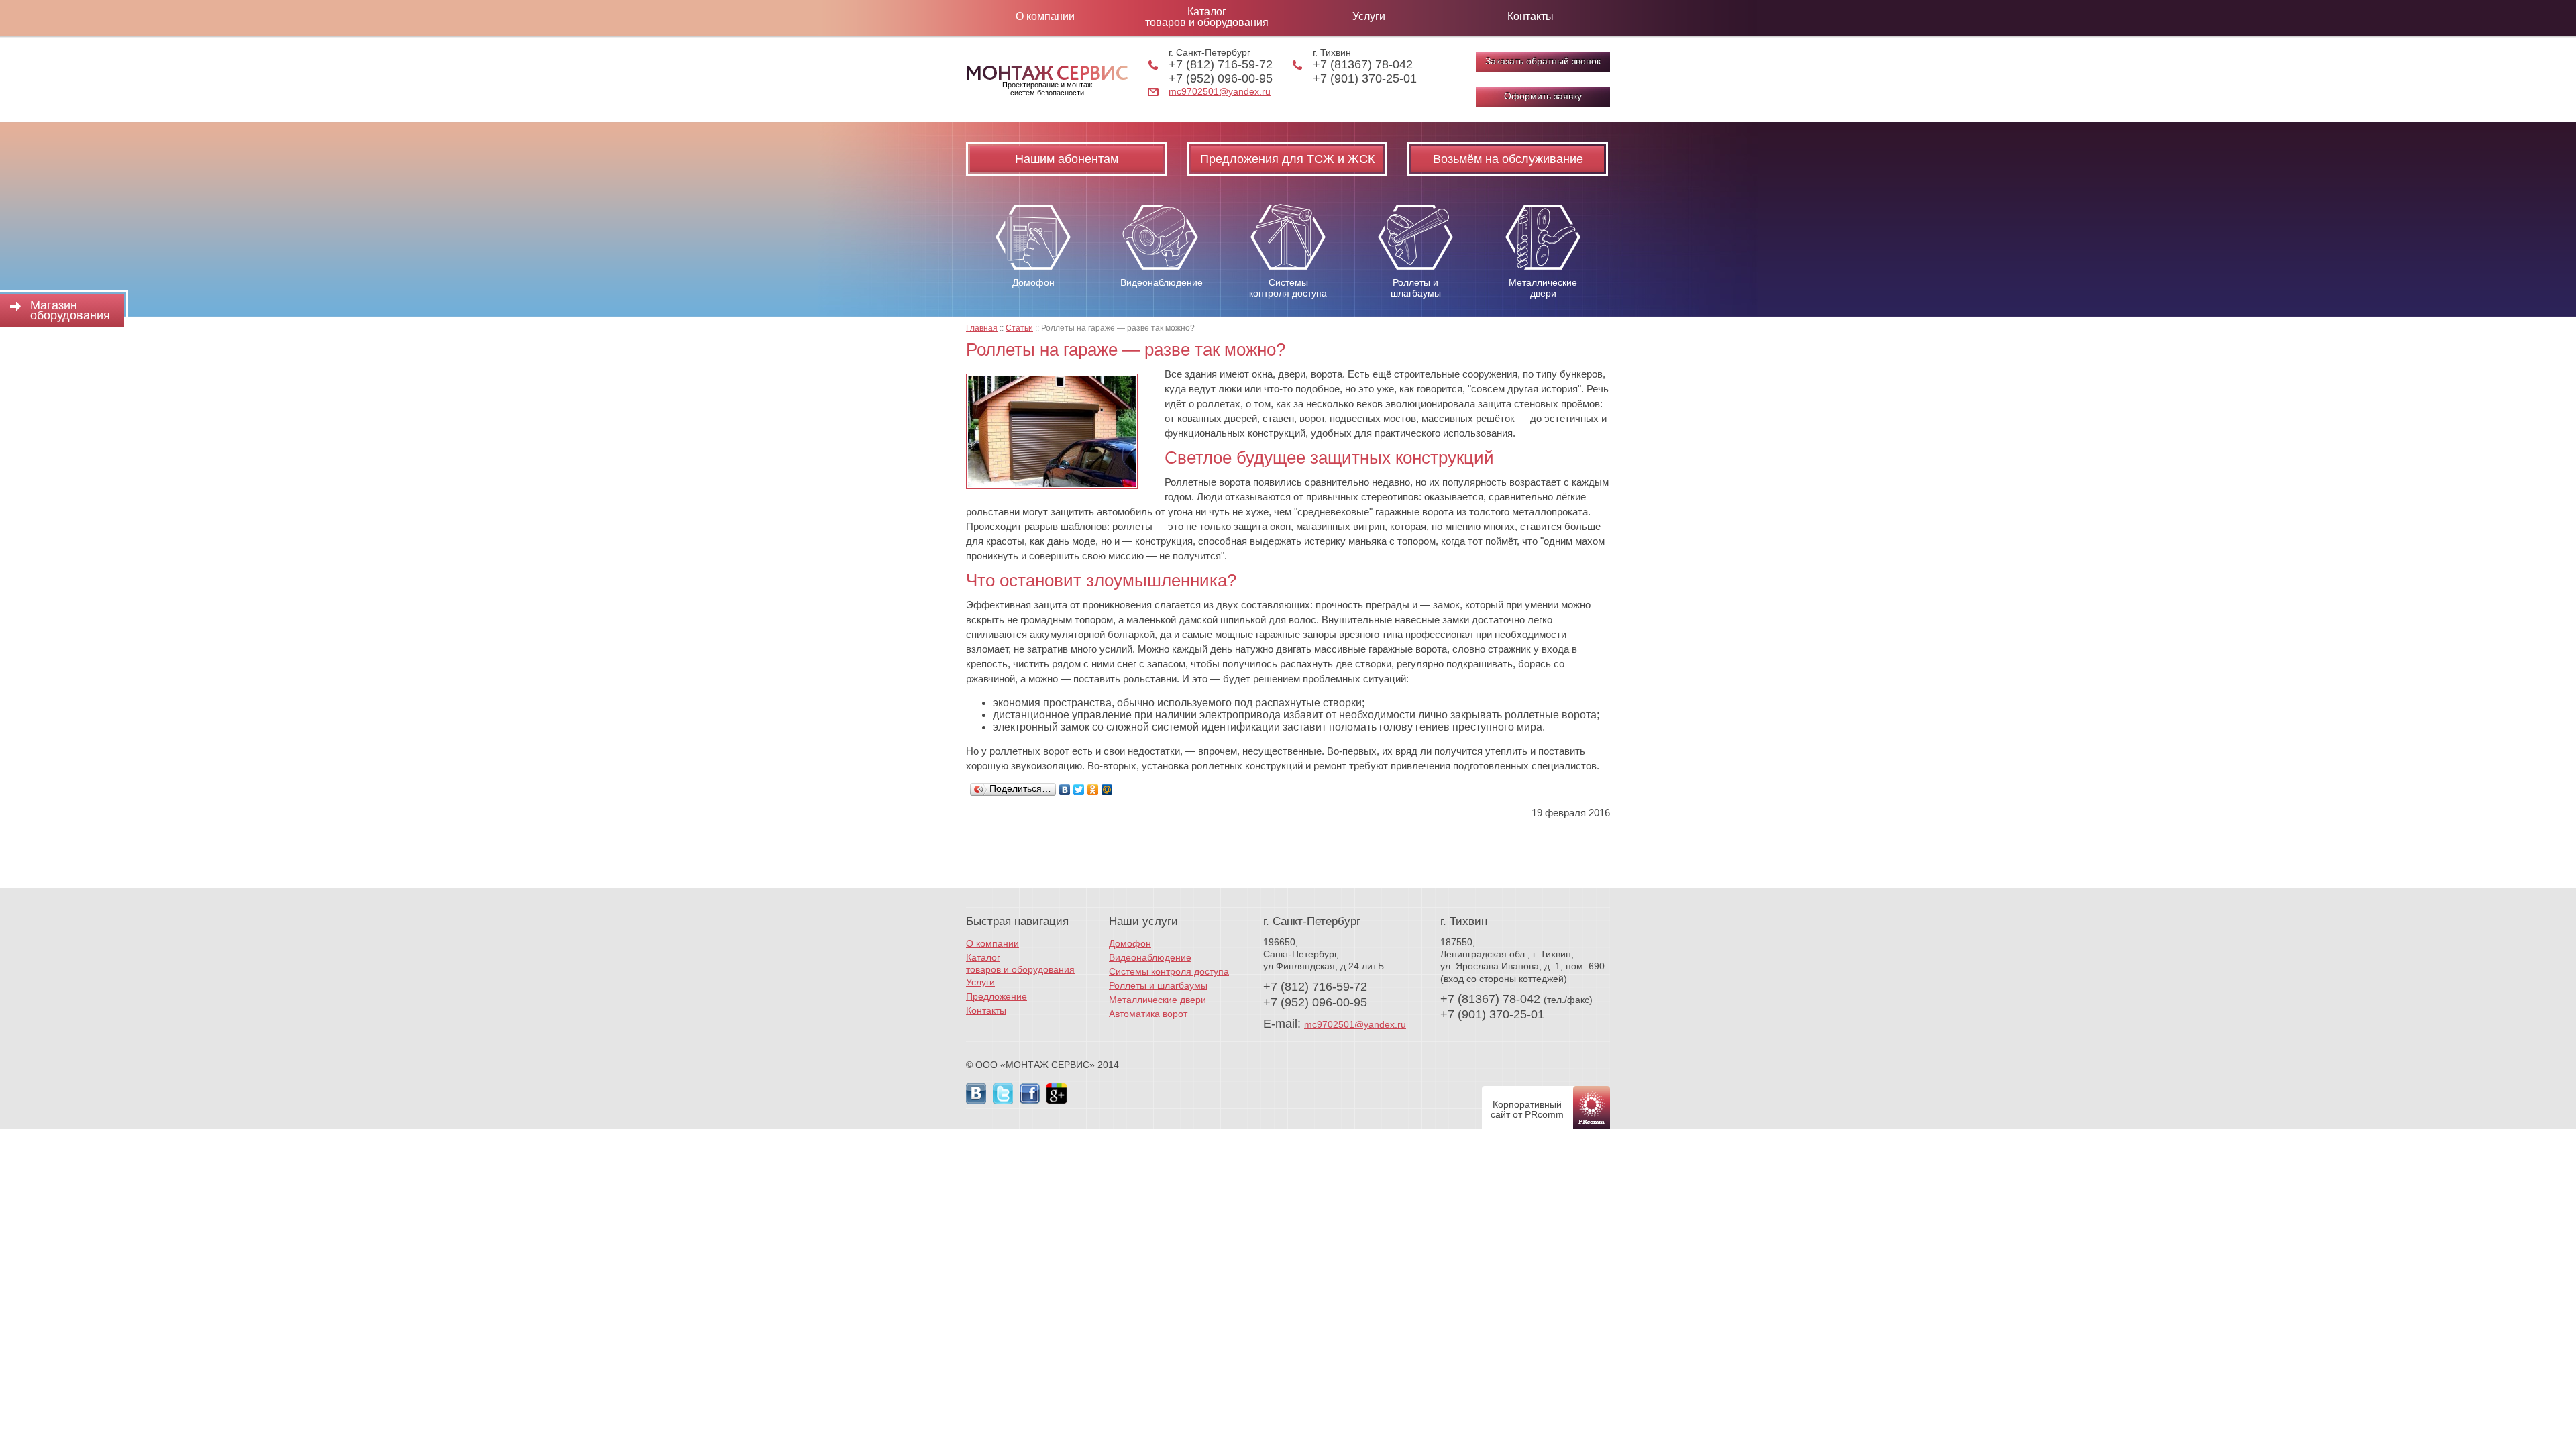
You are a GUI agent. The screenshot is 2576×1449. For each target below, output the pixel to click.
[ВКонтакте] (1065, 790)
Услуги (1369, 16)
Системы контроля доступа (1169, 971)
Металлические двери (1158, 1000)
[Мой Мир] (1107, 790)
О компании (1045, 16)
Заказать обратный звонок (1543, 61)
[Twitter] (1079, 790)
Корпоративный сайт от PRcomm (1527, 1109)
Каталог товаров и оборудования (1207, 17)
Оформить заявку (1543, 96)
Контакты (1531, 16)
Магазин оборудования (70, 310)
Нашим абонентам (1067, 159)
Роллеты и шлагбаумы (1158, 985)
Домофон (1130, 943)
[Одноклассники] (1093, 790)
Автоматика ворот (1148, 1014)
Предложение (997, 996)
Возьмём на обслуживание (1508, 159)
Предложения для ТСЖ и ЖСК (1287, 159)
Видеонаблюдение (1150, 957)
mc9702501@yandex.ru (1220, 91)
